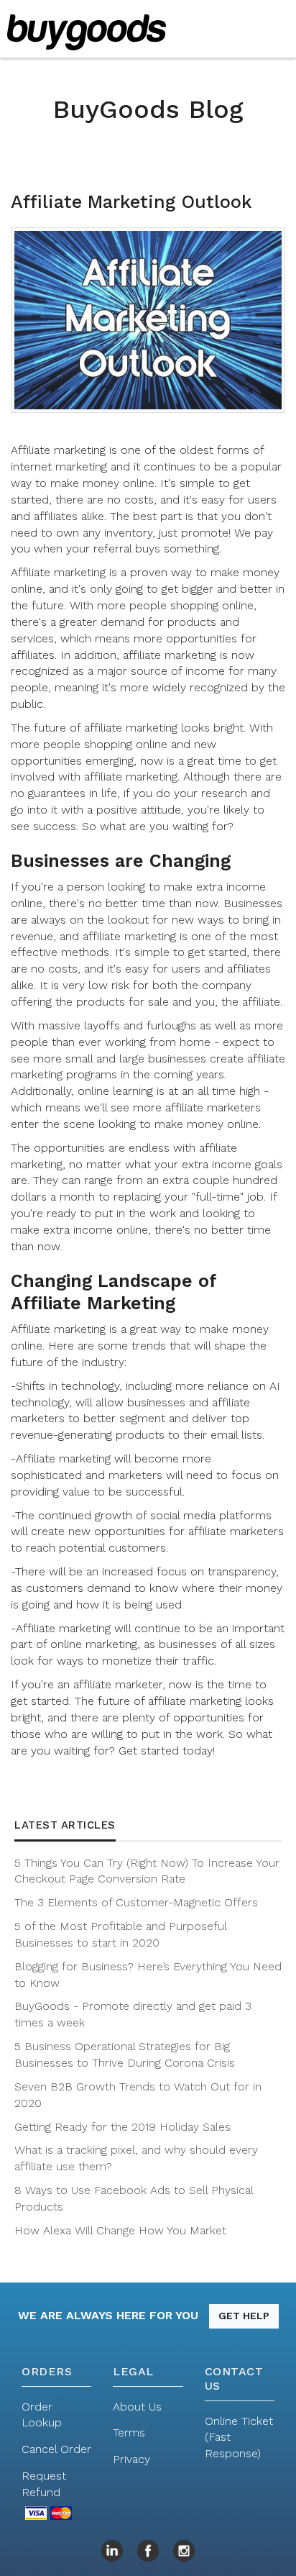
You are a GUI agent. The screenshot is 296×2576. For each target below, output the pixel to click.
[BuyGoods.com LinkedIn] (112, 2549)
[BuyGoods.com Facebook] (148, 2549)
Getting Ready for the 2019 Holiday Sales (122, 2127)
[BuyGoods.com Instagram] (184, 2549)
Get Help (244, 2316)
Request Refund (44, 2484)
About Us (137, 2407)
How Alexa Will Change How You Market (120, 2230)
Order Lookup (42, 2415)
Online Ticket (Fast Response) (239, 2438)
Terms (129, 2432)
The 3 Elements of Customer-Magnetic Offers (136, 1902)
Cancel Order (56, 2449)
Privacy (131, 2459)
